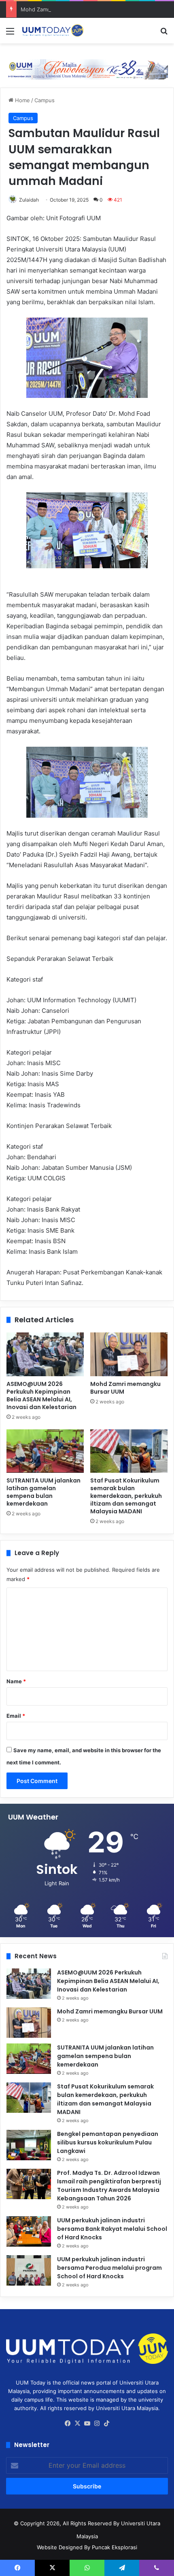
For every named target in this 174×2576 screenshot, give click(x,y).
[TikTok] (106, 2423)
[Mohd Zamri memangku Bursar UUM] (129, 1354)
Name (16, 1681)
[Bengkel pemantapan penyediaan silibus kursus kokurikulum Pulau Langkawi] (29, 2145)
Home (22, 100)
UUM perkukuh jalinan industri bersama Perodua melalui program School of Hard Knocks (109, 2268)
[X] (77, 2423)
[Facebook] (68, 2423)
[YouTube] (87, 2423)
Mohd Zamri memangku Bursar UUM (66, 9)
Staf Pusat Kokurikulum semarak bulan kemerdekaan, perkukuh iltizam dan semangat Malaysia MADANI (126, 1496)
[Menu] (10, 34)
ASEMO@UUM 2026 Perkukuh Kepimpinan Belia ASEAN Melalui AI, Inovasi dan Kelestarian (41, 1395)
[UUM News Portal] (53, 31)
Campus (45, 100)
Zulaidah (29, 200)
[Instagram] (97, 2423)
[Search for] (164, 34)
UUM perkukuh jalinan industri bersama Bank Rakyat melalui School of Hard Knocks (112, 2229)
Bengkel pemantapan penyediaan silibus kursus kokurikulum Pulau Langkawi (108, 2142)
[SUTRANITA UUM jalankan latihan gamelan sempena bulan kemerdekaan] (45, 1451)
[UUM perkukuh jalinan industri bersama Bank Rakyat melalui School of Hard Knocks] (29, 2231)
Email (16, 1716)
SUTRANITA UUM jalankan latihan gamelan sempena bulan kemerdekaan (43, 1492)
